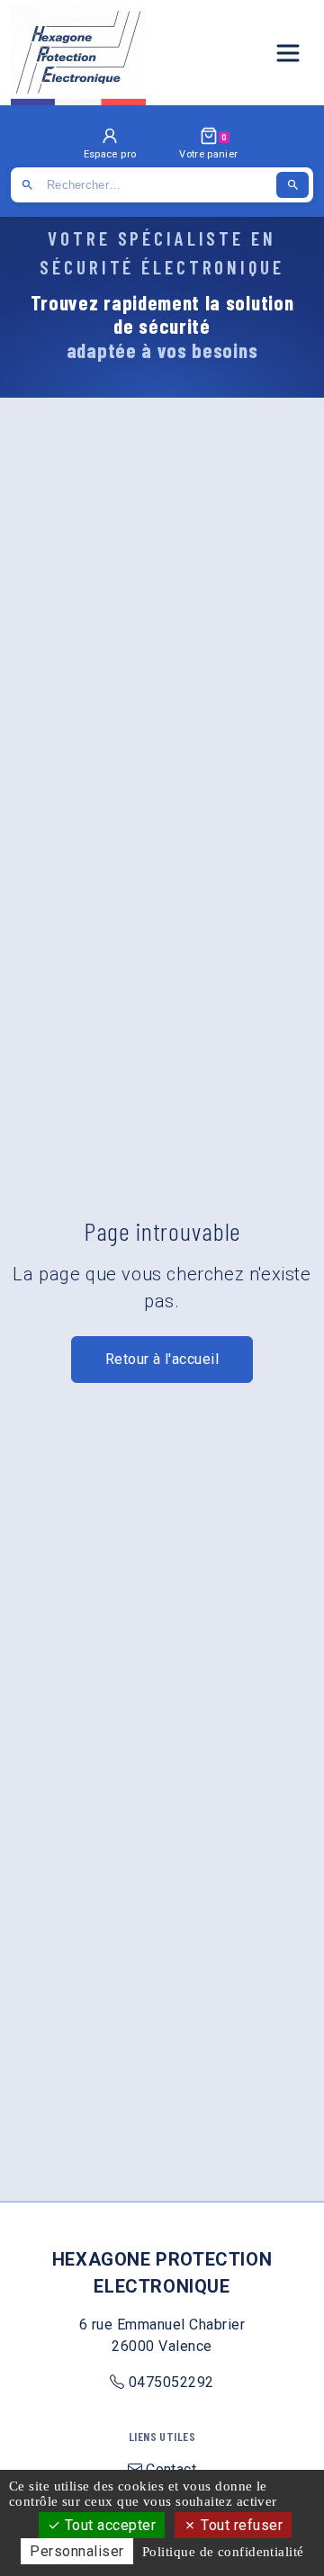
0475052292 (171, 2382)
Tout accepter (108, 2525)
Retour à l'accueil (162, 1359)
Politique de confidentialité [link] (223, 2552)
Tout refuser (240, 2525)
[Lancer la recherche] (292, 185)
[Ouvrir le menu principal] (288, 53)
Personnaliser (76, 2551)
